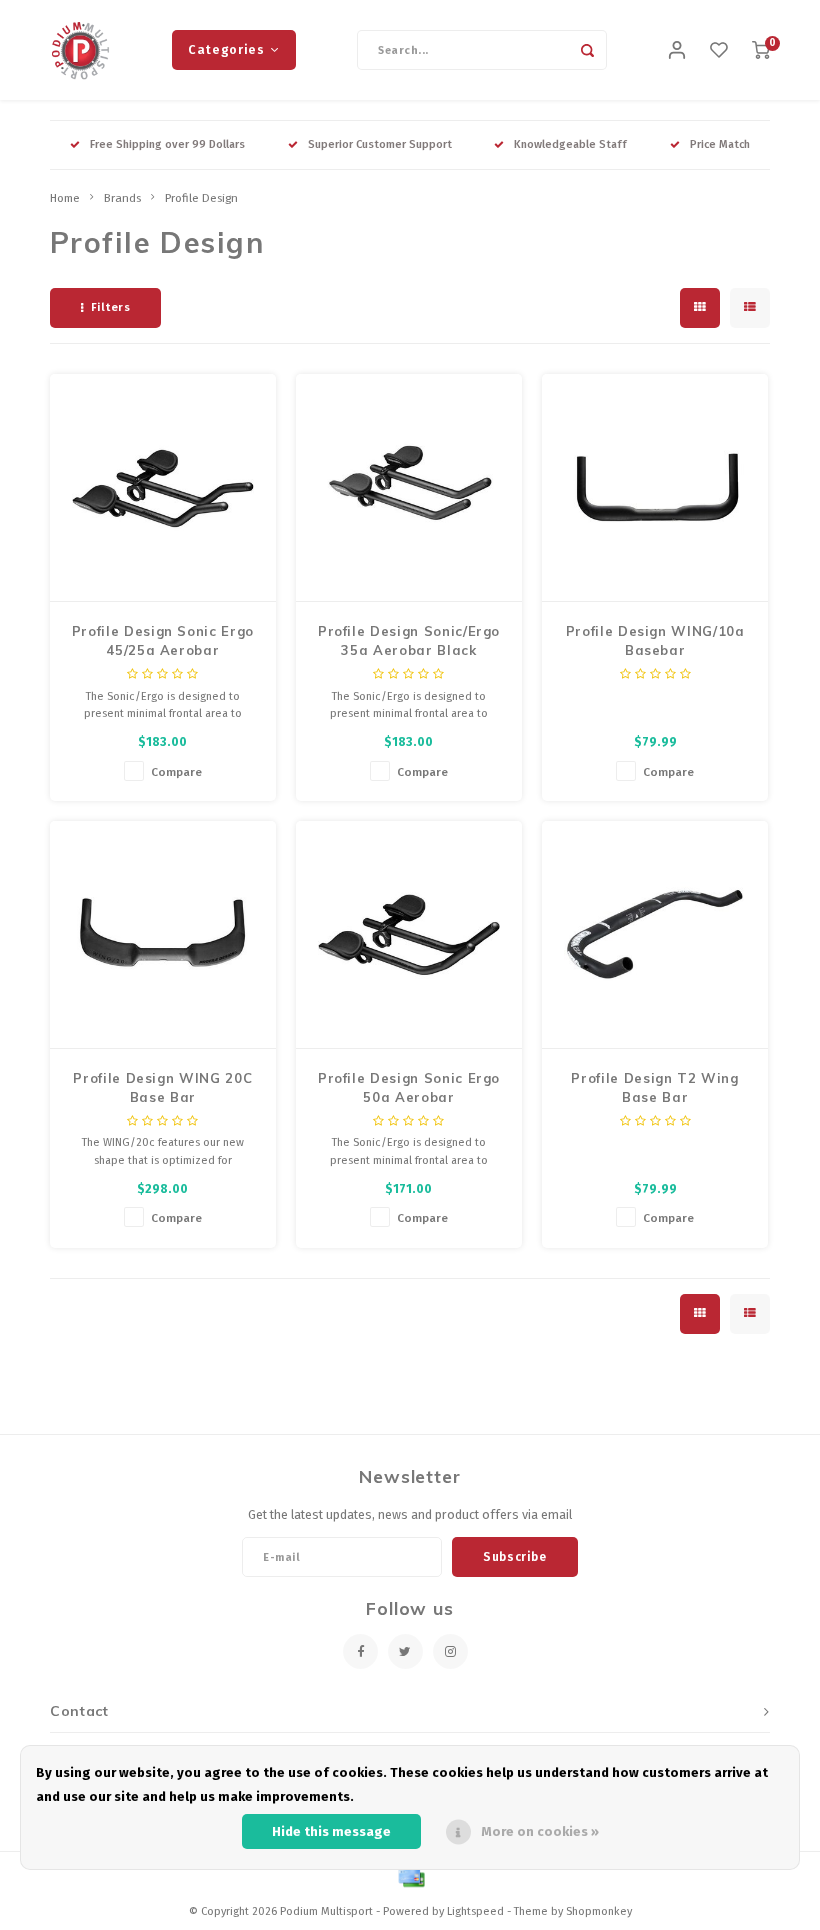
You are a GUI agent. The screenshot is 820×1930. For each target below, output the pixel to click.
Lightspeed (475, 1911)
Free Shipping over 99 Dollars (167, 144)
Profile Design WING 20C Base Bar (162, 1088)
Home (65, 198)
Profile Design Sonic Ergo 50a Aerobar (409, 1088)
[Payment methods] (410, 1877)
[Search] (587, 50)
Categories (226, 49)
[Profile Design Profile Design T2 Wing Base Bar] (655, 935)
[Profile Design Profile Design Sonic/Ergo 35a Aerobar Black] (409, 488)
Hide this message (331, 1831)
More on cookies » (540, 1831)
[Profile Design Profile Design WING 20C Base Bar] (163, 935)
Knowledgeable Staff (570, 144)
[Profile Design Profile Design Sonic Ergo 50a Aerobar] (409, 935)
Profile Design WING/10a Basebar (655, 641)
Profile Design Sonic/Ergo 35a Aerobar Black (409, 641)
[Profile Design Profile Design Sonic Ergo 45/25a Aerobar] (163, 488)
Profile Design (201, 198)
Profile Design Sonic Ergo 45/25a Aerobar (163, 641)
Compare (176, 772)
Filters (111, 307)
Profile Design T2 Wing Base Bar (654, 1088)
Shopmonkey (599, 1911)
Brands (122, 198)
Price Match (720, 144)
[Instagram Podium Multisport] (450, 1651)
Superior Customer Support (380, 144)
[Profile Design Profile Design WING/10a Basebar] (655, 488)
